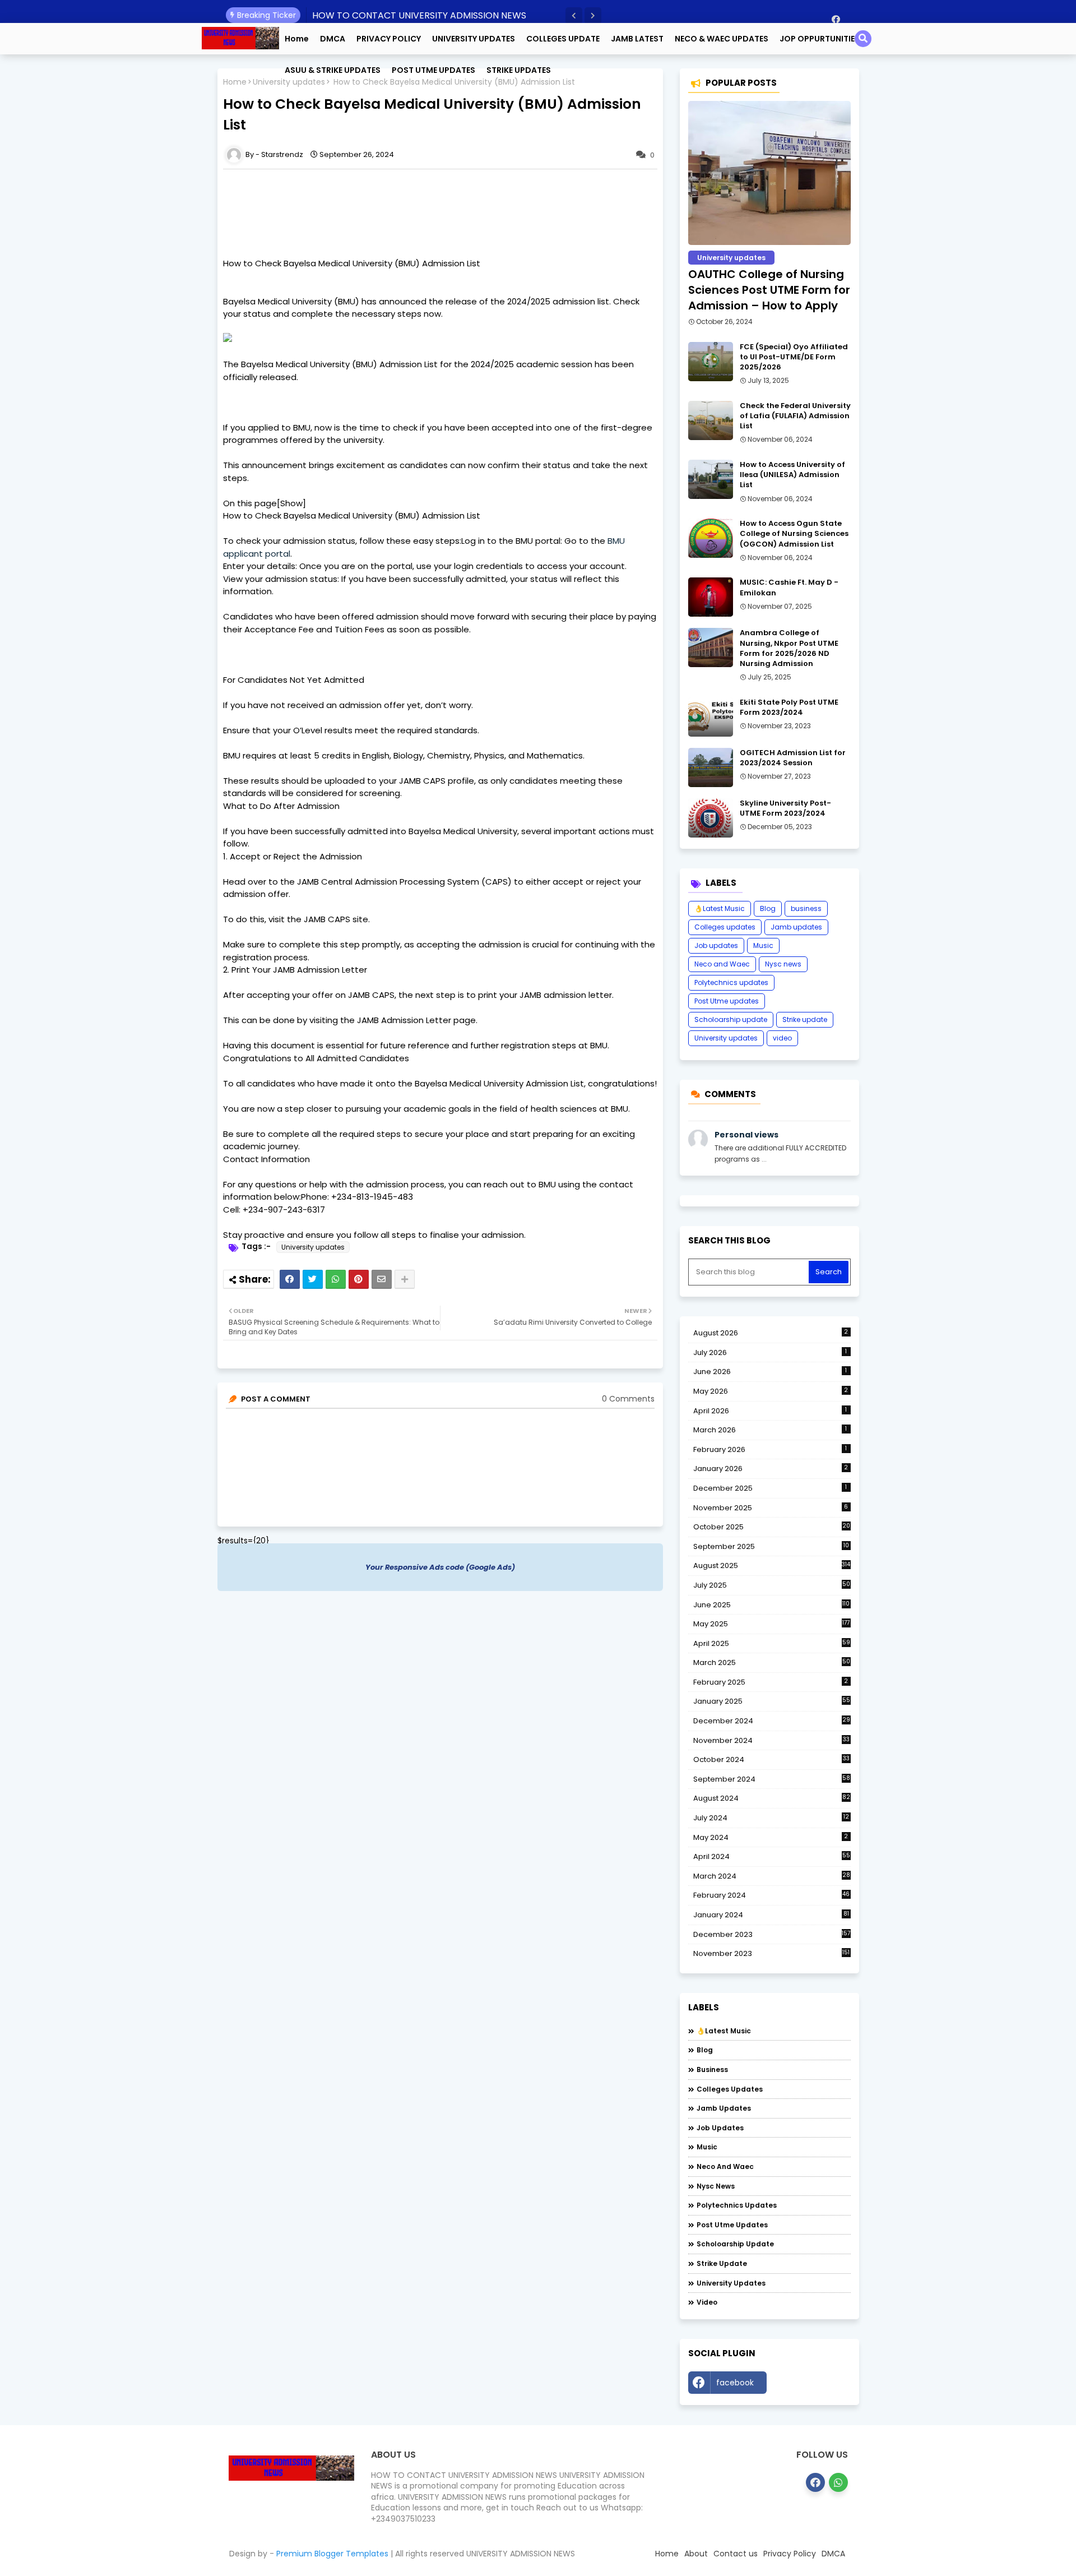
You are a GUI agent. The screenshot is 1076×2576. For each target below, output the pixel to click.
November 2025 (771, 1508)
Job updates (716, 945)
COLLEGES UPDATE (563, 39)
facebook (735, 2383)
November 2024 (771, 1741)
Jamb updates (796, 927)
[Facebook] (290, 1279)
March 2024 (772, 1876)
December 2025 (770, 1488)
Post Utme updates (727, 1001)
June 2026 (770, 1372)
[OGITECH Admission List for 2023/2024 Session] (711, 767)
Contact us (736, 2554)
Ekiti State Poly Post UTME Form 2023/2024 (789, 707)
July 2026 (770, 1352)
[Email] (382, 1279)
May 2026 (771, 1391)
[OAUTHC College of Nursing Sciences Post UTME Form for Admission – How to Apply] (769, 173)
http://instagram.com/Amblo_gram (811, 2385)
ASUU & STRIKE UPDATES (333, 70)
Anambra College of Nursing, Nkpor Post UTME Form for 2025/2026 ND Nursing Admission (789, 648)
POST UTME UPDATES (433, 70)
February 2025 (771, 1682)
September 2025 (771, 1547)
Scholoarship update (731, 1019)
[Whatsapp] (336, 1279)
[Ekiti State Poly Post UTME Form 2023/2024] (711, 717)
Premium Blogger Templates (332, 2554)
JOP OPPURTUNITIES (820, 39)
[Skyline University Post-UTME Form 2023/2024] (711, 818)
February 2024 (772, 1895)
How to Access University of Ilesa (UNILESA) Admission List (792, 475)
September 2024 (772, 1779)
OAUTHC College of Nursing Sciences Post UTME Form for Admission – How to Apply (769, 290)
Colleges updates (725, 927)
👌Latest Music (720, 908)
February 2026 (770, 1449)
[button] (574, 16)
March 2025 (772, 1662)
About (696, 2554)
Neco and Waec (722, 964)
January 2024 (771, 1915)
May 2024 (771, 1837)
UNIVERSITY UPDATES (474, 39)
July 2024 (771, 1818)
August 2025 (772, 1566)
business (806, 908)
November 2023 (772, 1954)
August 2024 (772, 1798)
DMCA (333, 39)
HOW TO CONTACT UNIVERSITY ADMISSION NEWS (419, 15)
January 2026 (771, 1469)
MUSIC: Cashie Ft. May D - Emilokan (789, 588)
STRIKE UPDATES (519, 70)
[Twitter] (313, 1279)
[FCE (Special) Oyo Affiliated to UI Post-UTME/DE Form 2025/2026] (711, 362)
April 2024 (772, 1856)
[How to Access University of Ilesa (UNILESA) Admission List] (711, 479)
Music (763, 945)
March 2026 (770, 1430)
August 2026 (771, 1333)
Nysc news (783, 964)
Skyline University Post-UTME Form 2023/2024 (785, 808)
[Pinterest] (359, 1279)
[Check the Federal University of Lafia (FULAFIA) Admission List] (711, 420)
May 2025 (772, 1624)
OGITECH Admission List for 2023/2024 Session (793, 758)
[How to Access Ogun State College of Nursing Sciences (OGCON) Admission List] (711, 538)
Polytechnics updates (731, 982)
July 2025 (772, 1585)
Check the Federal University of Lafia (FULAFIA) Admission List (795, 416)
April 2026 (770, 1411)
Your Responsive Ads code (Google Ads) (440, 1567)
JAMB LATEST (637, 39)
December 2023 (772, 1935)
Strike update (805, 1019)
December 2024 (772, 1721)
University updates (313, 1247)
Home (297, 39)
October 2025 (772, 1527)
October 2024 (771, 1760)
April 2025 (772, 1643)
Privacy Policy (790, 2554)
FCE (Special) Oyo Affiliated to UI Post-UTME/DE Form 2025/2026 (794, 357)
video (782, 1038)
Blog (768, 908)
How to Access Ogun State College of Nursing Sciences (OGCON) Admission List (794, 534)
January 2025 (772, 1701)
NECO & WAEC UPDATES (722, 39)
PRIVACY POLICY (389, 39)
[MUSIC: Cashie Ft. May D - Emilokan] (711, 597)
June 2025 (772, 1605)
